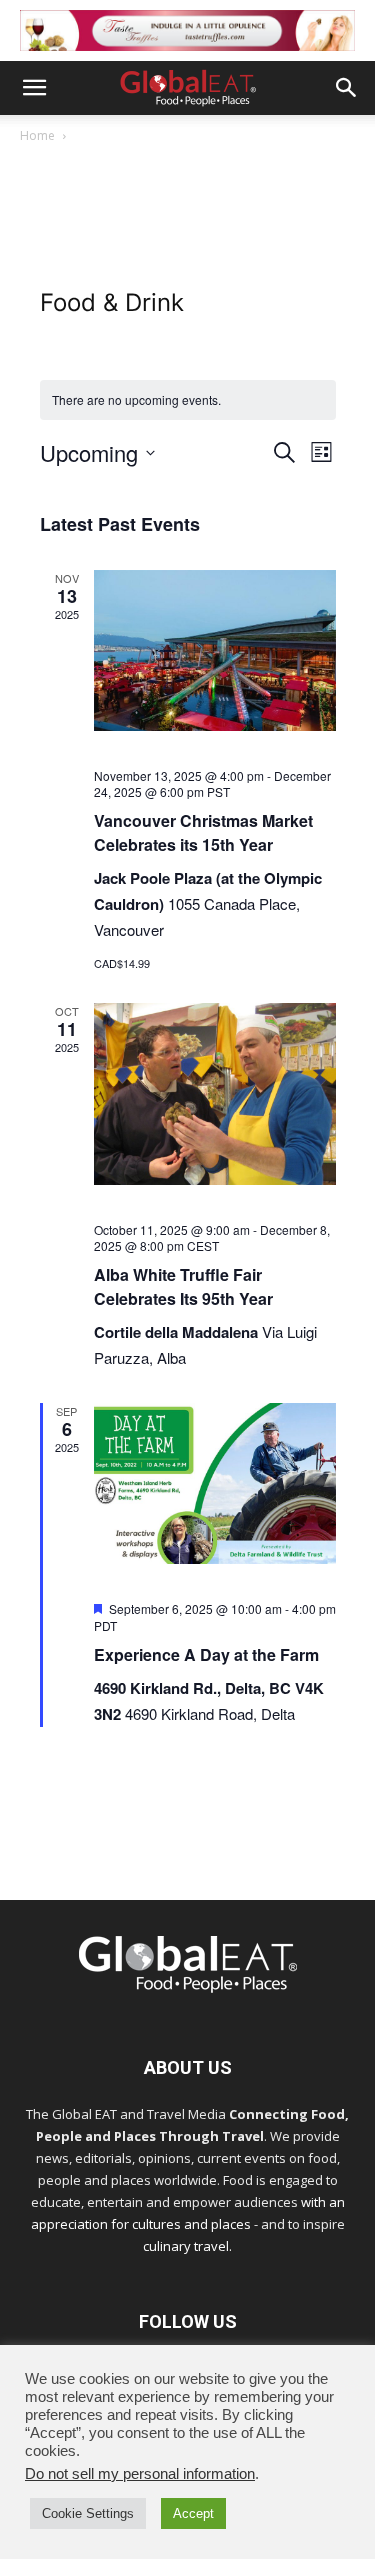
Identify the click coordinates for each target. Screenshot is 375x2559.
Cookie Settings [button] (88, 2513)
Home (37, 135)
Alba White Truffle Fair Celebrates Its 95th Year (183, 1286)
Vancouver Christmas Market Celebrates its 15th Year (203, 832)
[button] (34, 88)
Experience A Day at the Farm (206, 1654)
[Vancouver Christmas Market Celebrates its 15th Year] (215, 650)
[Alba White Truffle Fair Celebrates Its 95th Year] (215, 1094)
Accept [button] (193, 2513)
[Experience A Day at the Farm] (215, 1483)
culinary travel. (187, 2246)
